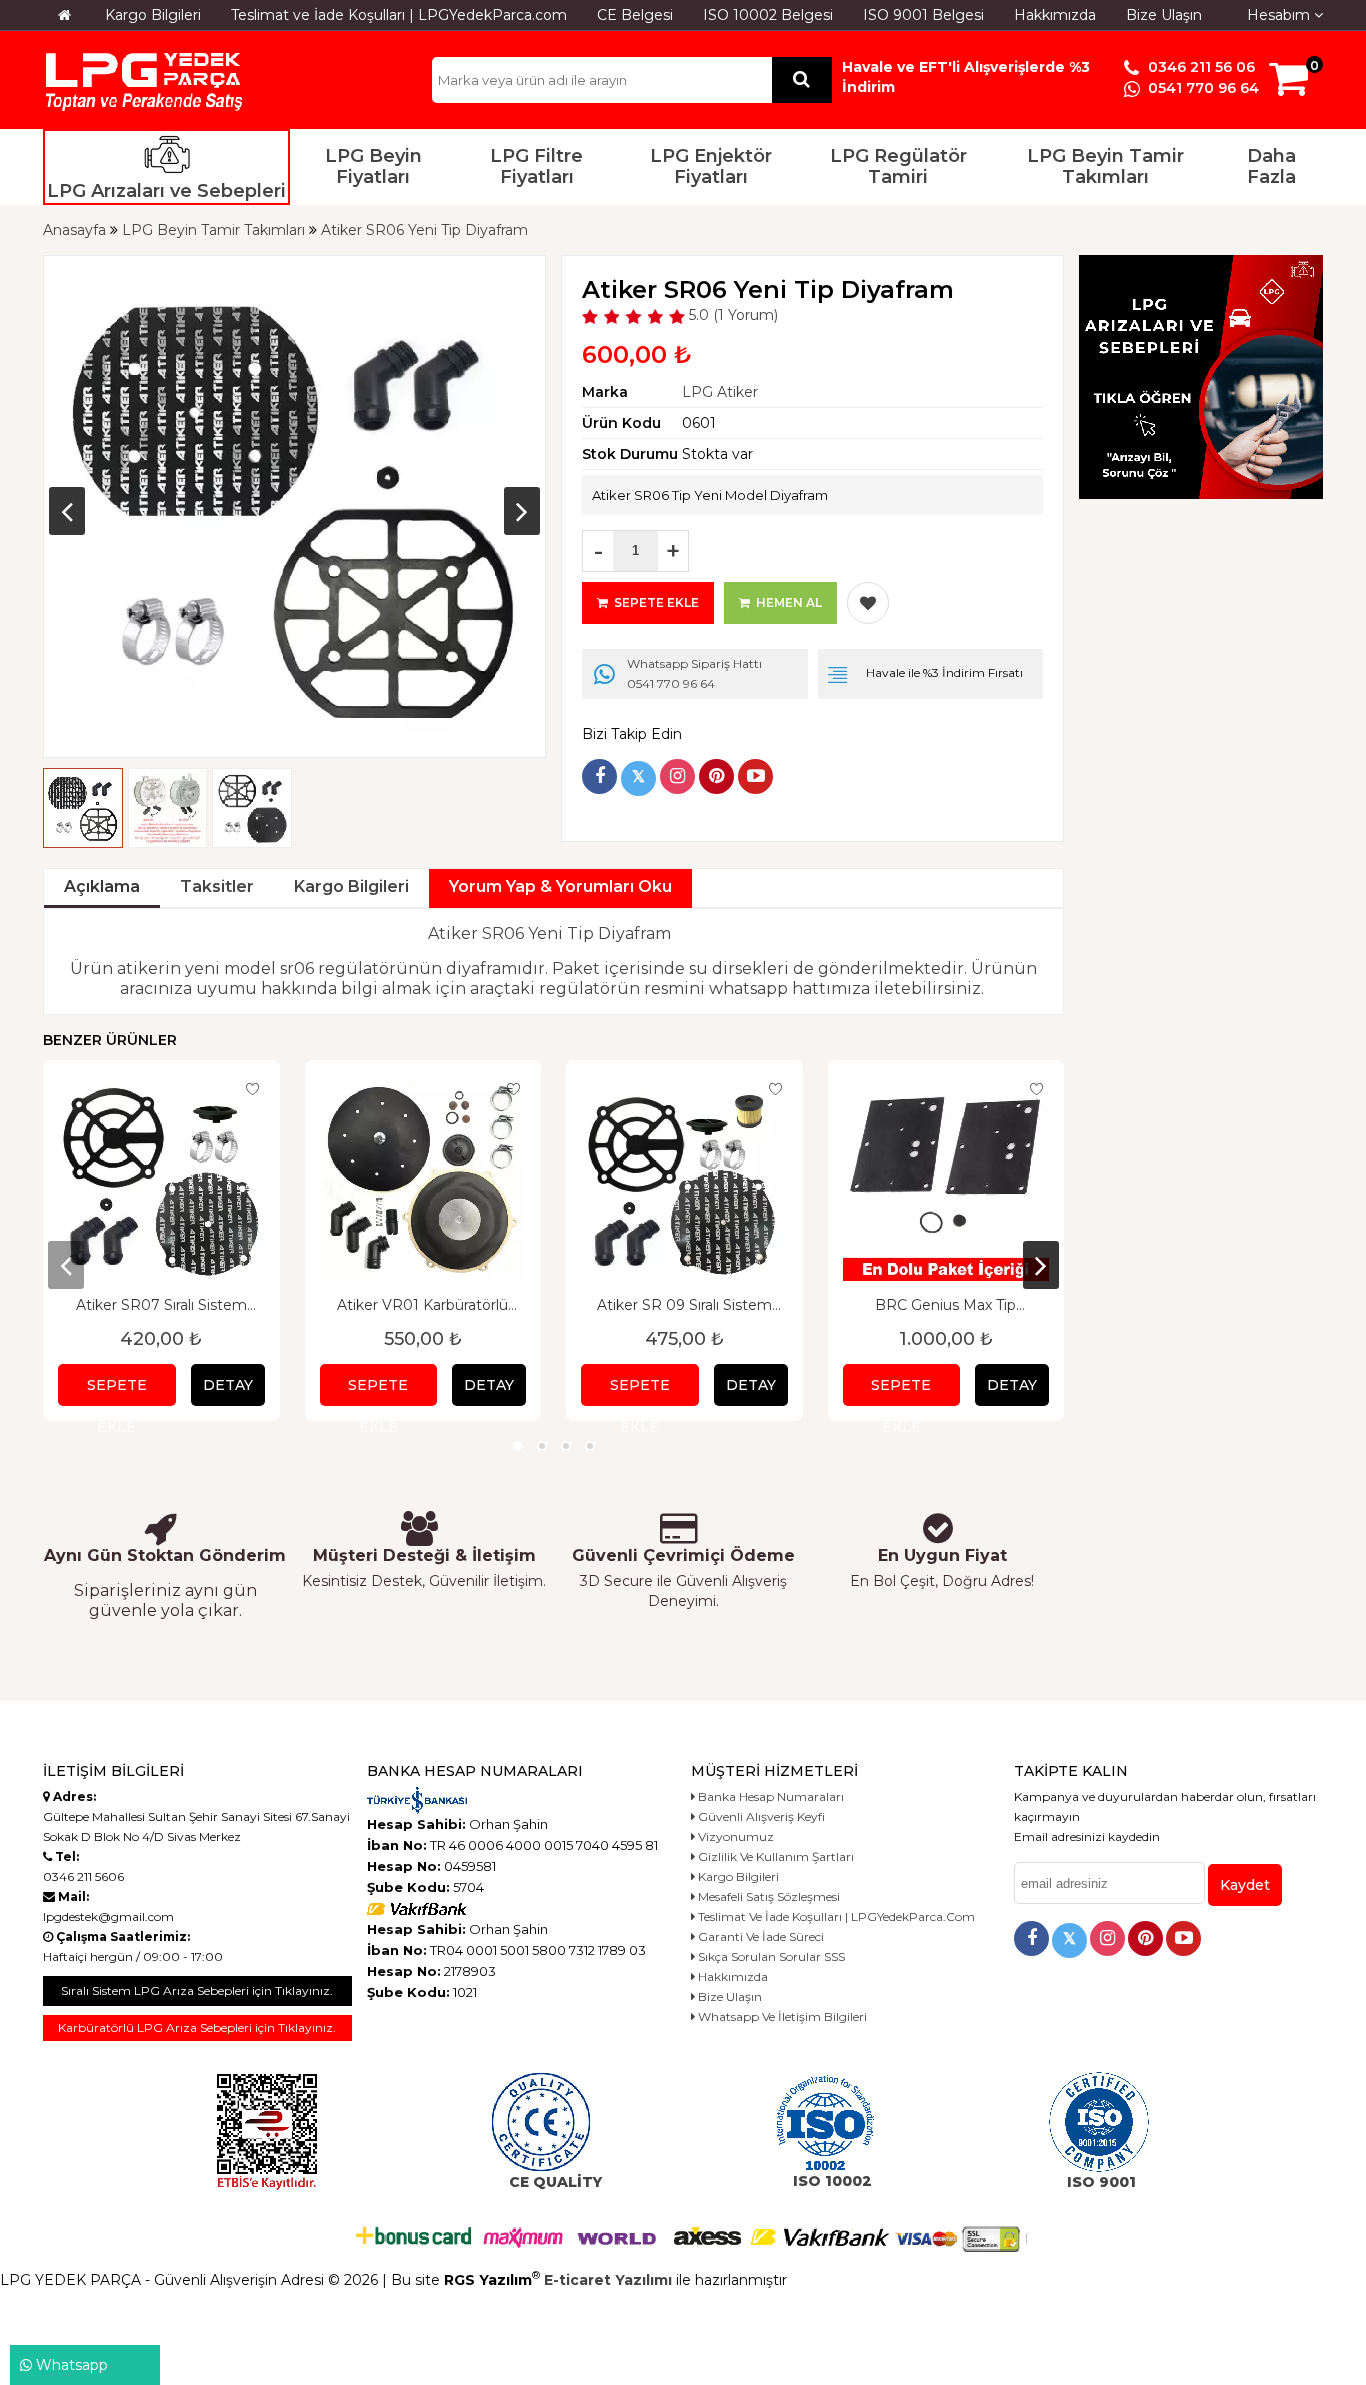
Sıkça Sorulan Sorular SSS (770, 1956)
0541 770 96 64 (1201, 88)
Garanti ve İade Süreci (759, 1936)
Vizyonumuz (734, 1836)
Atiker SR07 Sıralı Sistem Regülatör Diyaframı (161, 1305)
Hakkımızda (1055, 15)
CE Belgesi (635, 15)
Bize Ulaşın (1164, 15)
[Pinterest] (716, 776)
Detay (228, 1385)
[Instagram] (677, 776)
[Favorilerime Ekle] (868, 603)
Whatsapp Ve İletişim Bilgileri (781, 2016)
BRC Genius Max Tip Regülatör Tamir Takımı (946, 1305)
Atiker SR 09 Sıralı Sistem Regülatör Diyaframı (684, 1305)
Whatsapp (70, 2365)
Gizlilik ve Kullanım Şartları (774, 1856)
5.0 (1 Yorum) (731, 315)
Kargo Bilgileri (153, 15)
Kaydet (1245, 1885)
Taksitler (217, 886)
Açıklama (102, 886)
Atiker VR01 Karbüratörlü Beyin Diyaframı (422, 1305)
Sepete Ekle (117, 1391)
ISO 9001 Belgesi (923, 15)
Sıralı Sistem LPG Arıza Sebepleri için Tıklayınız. (197, 1990)
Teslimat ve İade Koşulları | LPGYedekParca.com (399, 15)
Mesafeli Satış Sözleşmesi (767, 1896)
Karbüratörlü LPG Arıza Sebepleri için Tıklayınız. (197, 2027)
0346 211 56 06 (1199, 67)
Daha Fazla (1271, 167)
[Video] (755, 776)
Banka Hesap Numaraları (769, 1796)
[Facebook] (599, 776)
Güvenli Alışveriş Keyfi (760, 1816)
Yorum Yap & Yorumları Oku (560, 886)
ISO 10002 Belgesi (768, 15)
